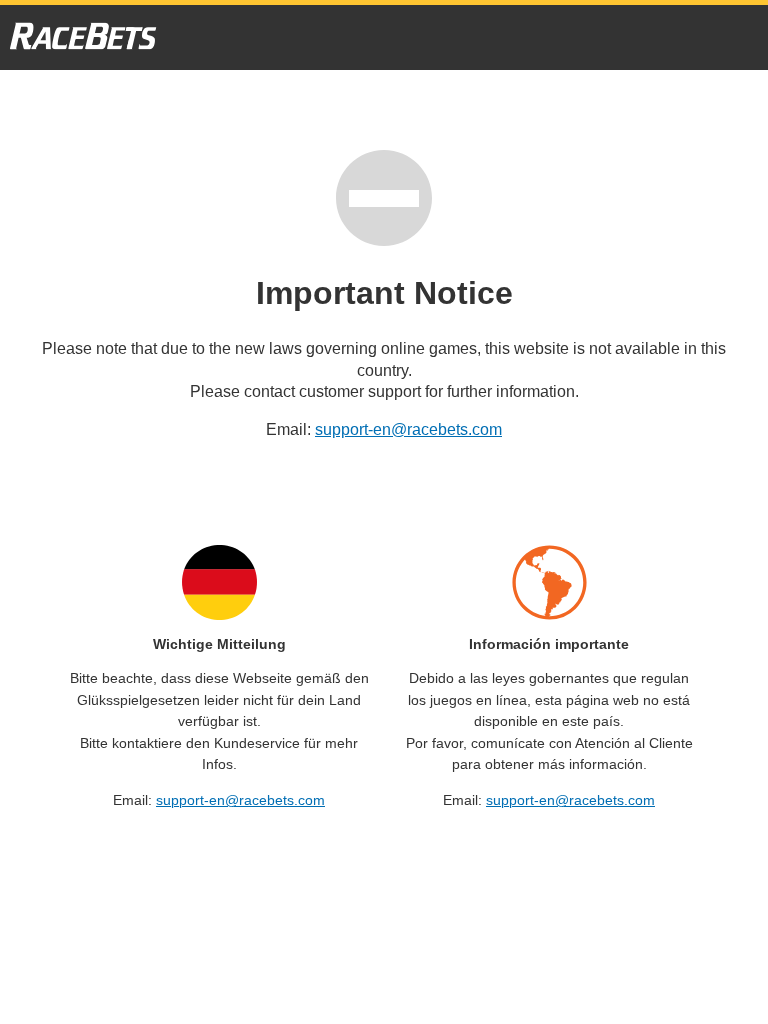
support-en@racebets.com (408, 429)
